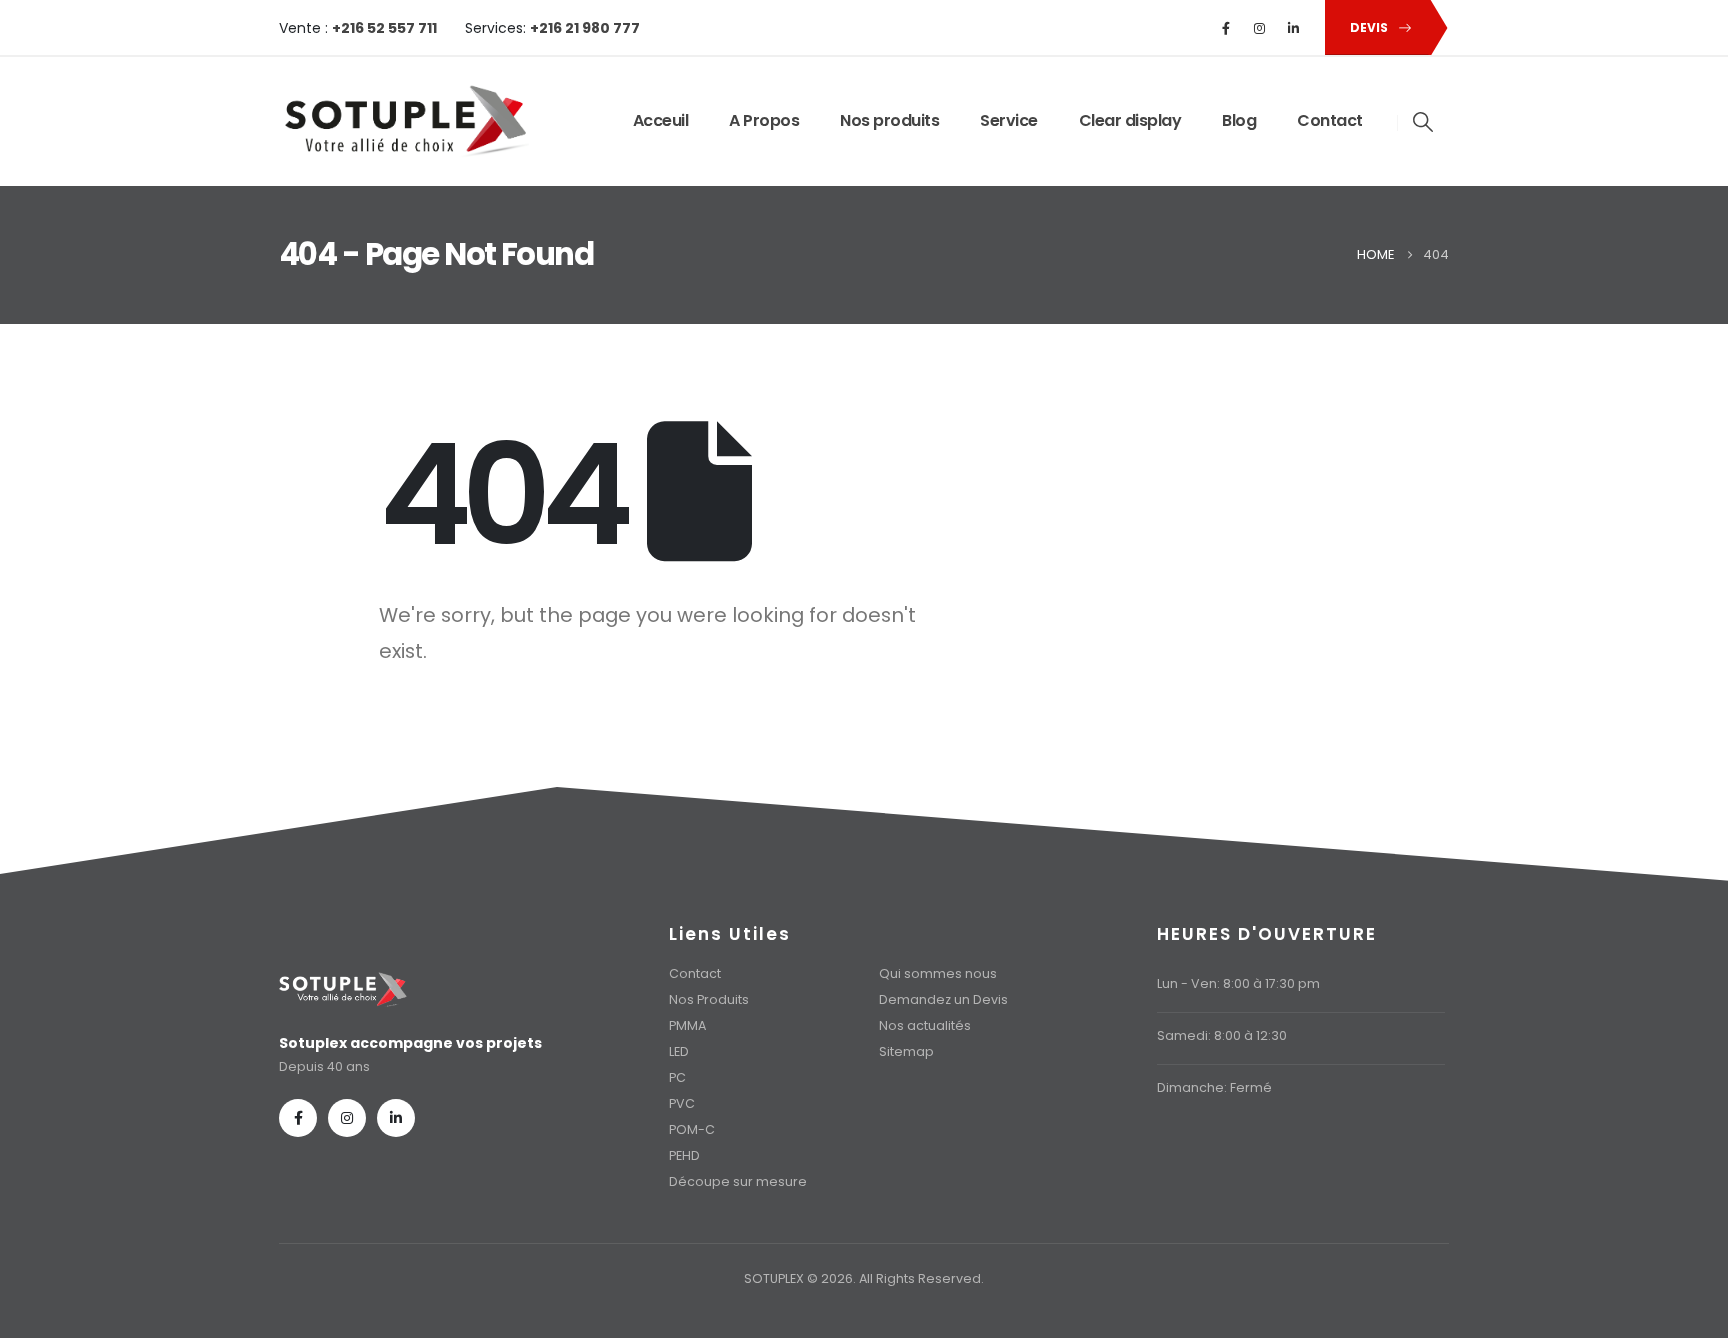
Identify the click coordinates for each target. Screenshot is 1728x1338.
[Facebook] (1226, 28)
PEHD (684, 1155)
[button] (1424, 122)
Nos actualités (925, 1025)
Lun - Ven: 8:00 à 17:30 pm (1238, 983)
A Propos (764, 120)
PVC (682, 1103)
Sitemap (906, 1051)
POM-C (692, 1129)
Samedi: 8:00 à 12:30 (1222, 1035)
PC (677, 1077)
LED (679, 1051)
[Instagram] (1260, 28)
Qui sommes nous (938, 973)
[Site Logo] (404, 121)
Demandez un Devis (943, 999)
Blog (1239, 120)
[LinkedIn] (1294, 28)
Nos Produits (709, 999)
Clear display (1130, 120)
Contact (1330, 120)
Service (1009, 120)
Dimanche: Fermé (1214, 1087)
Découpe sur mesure (738, 1181)
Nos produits (889, 120)
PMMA (687, 1025)
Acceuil (661, 120)
